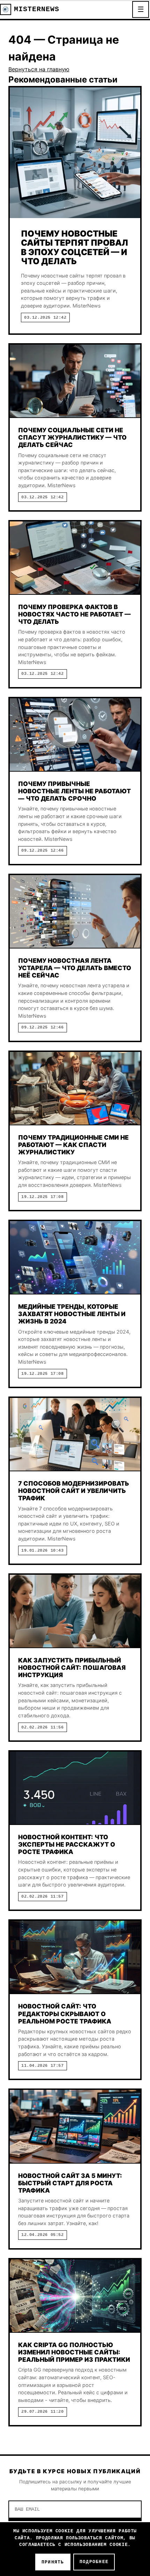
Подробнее (94, 2562)
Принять (53, 2562)
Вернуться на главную (39, 69)
